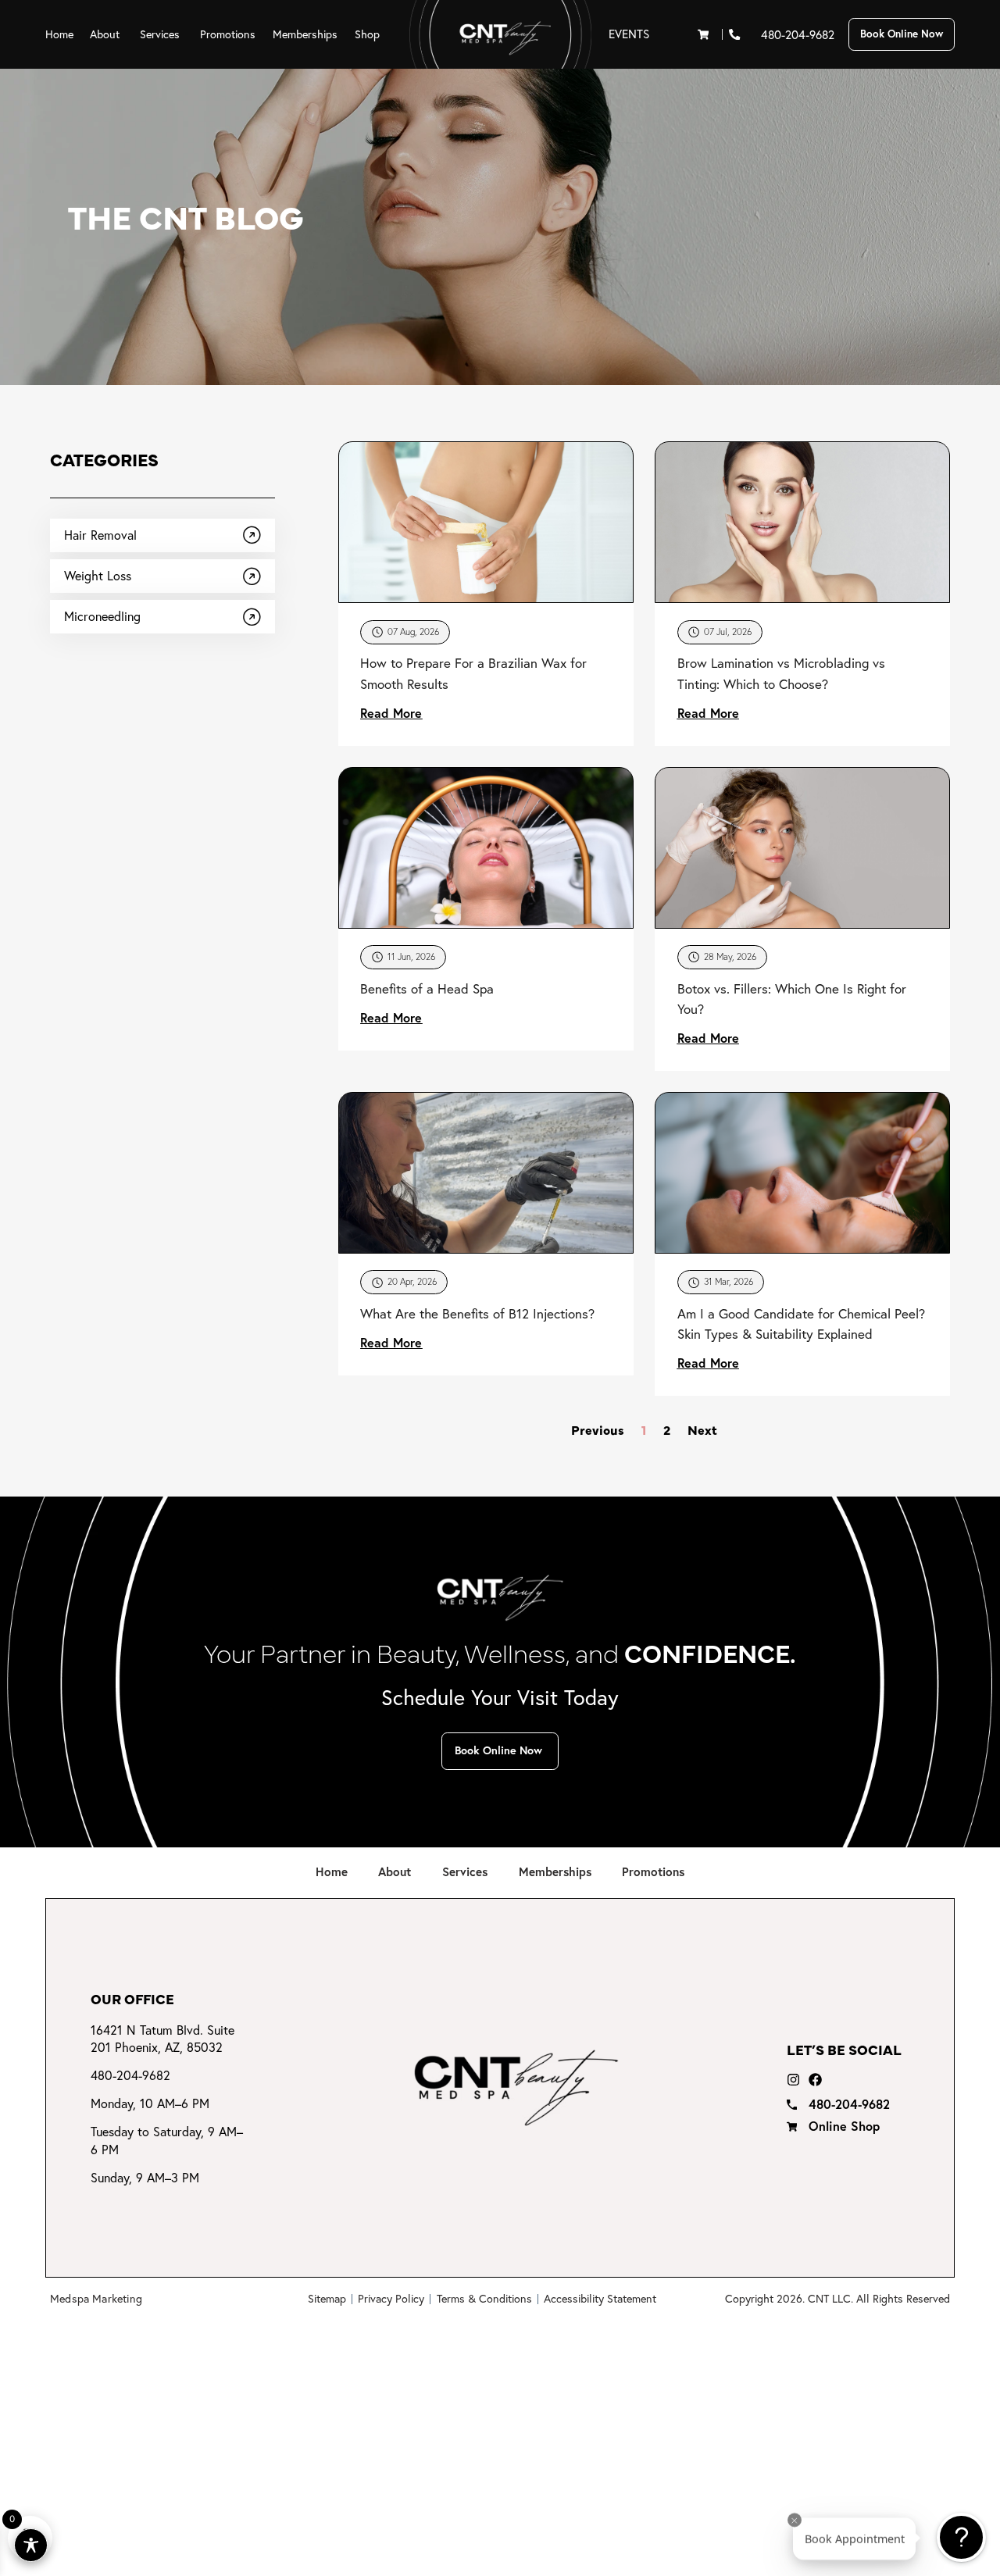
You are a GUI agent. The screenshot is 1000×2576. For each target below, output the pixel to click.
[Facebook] (815, 2080)
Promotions (653, 1871)
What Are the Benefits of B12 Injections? (477, 1313)
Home (332, 1871)
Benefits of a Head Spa (427, 988)
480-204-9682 (798, 35)
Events (629, 34)
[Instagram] (793, 2080)
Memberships (555, 1871)
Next (702, 1429)
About (395, 1871)
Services (465, 1871)
